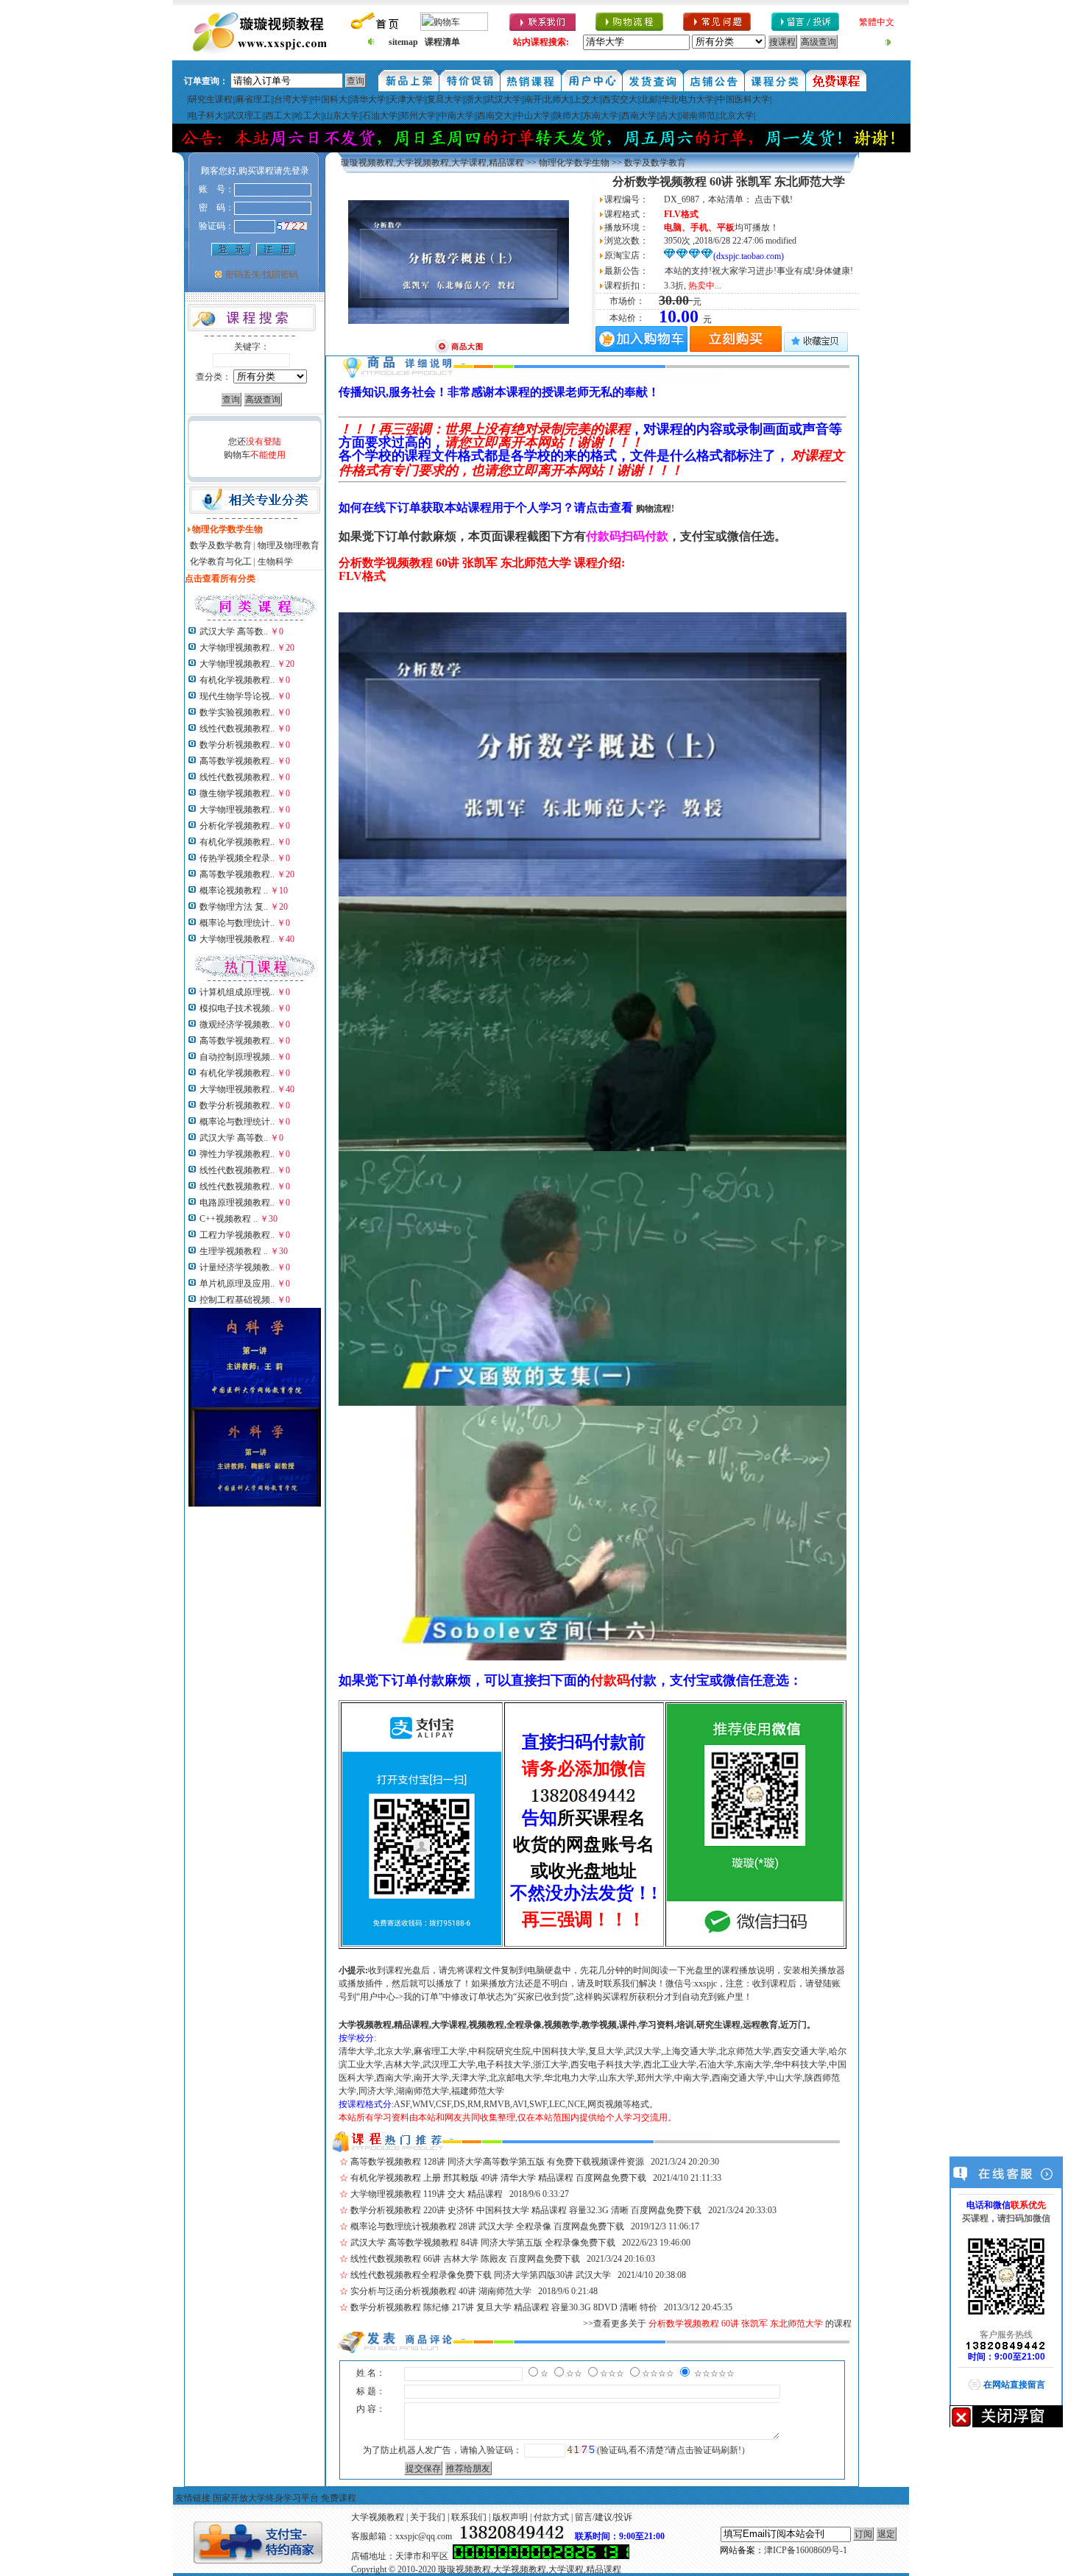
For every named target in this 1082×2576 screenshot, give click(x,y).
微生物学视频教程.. (237, 793)
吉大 (668, 116)
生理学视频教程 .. (234, 1251)
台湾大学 (291, 99)
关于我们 (428, 2517)
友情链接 (193, 2498)
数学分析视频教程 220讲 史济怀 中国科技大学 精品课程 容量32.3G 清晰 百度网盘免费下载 (526, 2210)
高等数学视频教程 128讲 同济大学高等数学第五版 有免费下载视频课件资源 (497, 2162)
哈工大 (308, 116)
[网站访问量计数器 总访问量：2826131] (541, 2556)
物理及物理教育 (289, 545)
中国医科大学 (743, 99)
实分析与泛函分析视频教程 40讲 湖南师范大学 (441, 2291)
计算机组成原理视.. (237, 992)
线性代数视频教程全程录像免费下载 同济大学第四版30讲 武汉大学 (481, 2275)
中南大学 (456, 116)
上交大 (586, 99)
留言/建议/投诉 (604, 2517)
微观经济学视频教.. (237, 1025)
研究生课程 (211, 99)
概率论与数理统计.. (237, 923)
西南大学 (639, 116)
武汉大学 (503, 99)
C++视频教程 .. (229, 1219)
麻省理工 (253, 99)
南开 (533, 99)
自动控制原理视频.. (237, 1057)
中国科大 (330, 99)
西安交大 (620, 99)
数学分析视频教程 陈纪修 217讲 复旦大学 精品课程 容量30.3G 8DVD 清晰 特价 (504, 2307)
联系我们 (469, 2517)
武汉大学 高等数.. (234, 631)
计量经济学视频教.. (237, 1267)
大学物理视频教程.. (237, 648)
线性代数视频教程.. (237, 729)
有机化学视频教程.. (237, 680)
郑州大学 (418, 116)
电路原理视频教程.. (237, 1203)
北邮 (649, 99)
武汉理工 (244, 116)
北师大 (556, 99)
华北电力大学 (687, 99)
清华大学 (368, 99)
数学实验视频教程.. (237, 712)
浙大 (474, 99)
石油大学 (380, 116)
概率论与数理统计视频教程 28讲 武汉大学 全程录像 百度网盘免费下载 (487, 2226)
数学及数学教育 (221, 545)
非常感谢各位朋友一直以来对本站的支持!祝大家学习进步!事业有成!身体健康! (663, 271)
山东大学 (342, 116)
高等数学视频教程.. (237, 761)
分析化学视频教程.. (237, 826)
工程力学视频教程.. (237, 1235)
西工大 (278, 116)
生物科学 (275, 562)
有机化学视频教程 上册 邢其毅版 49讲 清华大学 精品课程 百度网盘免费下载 (498, 2178)
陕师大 (567, 116)
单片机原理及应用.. (237, 1284)
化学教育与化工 (221, 562)
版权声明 (510, 2517)
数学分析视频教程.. (237, 745)
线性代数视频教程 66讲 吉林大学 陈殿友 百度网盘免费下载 (465, 2259)
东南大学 (601, 116)
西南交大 (495, 116)
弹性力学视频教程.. (237, 1154)
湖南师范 (698, 116)
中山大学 (533, 116)
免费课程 (339, 2498)
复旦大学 (445, 99)
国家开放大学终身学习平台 (266, 2498)
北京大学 (736, 116)
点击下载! (774, 199)
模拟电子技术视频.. (237, 1008)
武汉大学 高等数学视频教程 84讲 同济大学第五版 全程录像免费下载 (483, 2243)
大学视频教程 (378, 2517)
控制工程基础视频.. (237, 1300)
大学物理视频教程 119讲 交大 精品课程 (427, 2194)
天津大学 (406, 99)
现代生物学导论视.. (237, 696)
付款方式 (551, 2517)
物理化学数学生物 (574, 163)
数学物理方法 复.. (234, 907)
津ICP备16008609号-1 (806, 2550)
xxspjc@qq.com (424, 2536)
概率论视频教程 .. (234, 891)
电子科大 (206, 116)
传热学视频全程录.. (237, 858)
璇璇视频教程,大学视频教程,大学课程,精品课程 (432, 163)
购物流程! (655, 509)
